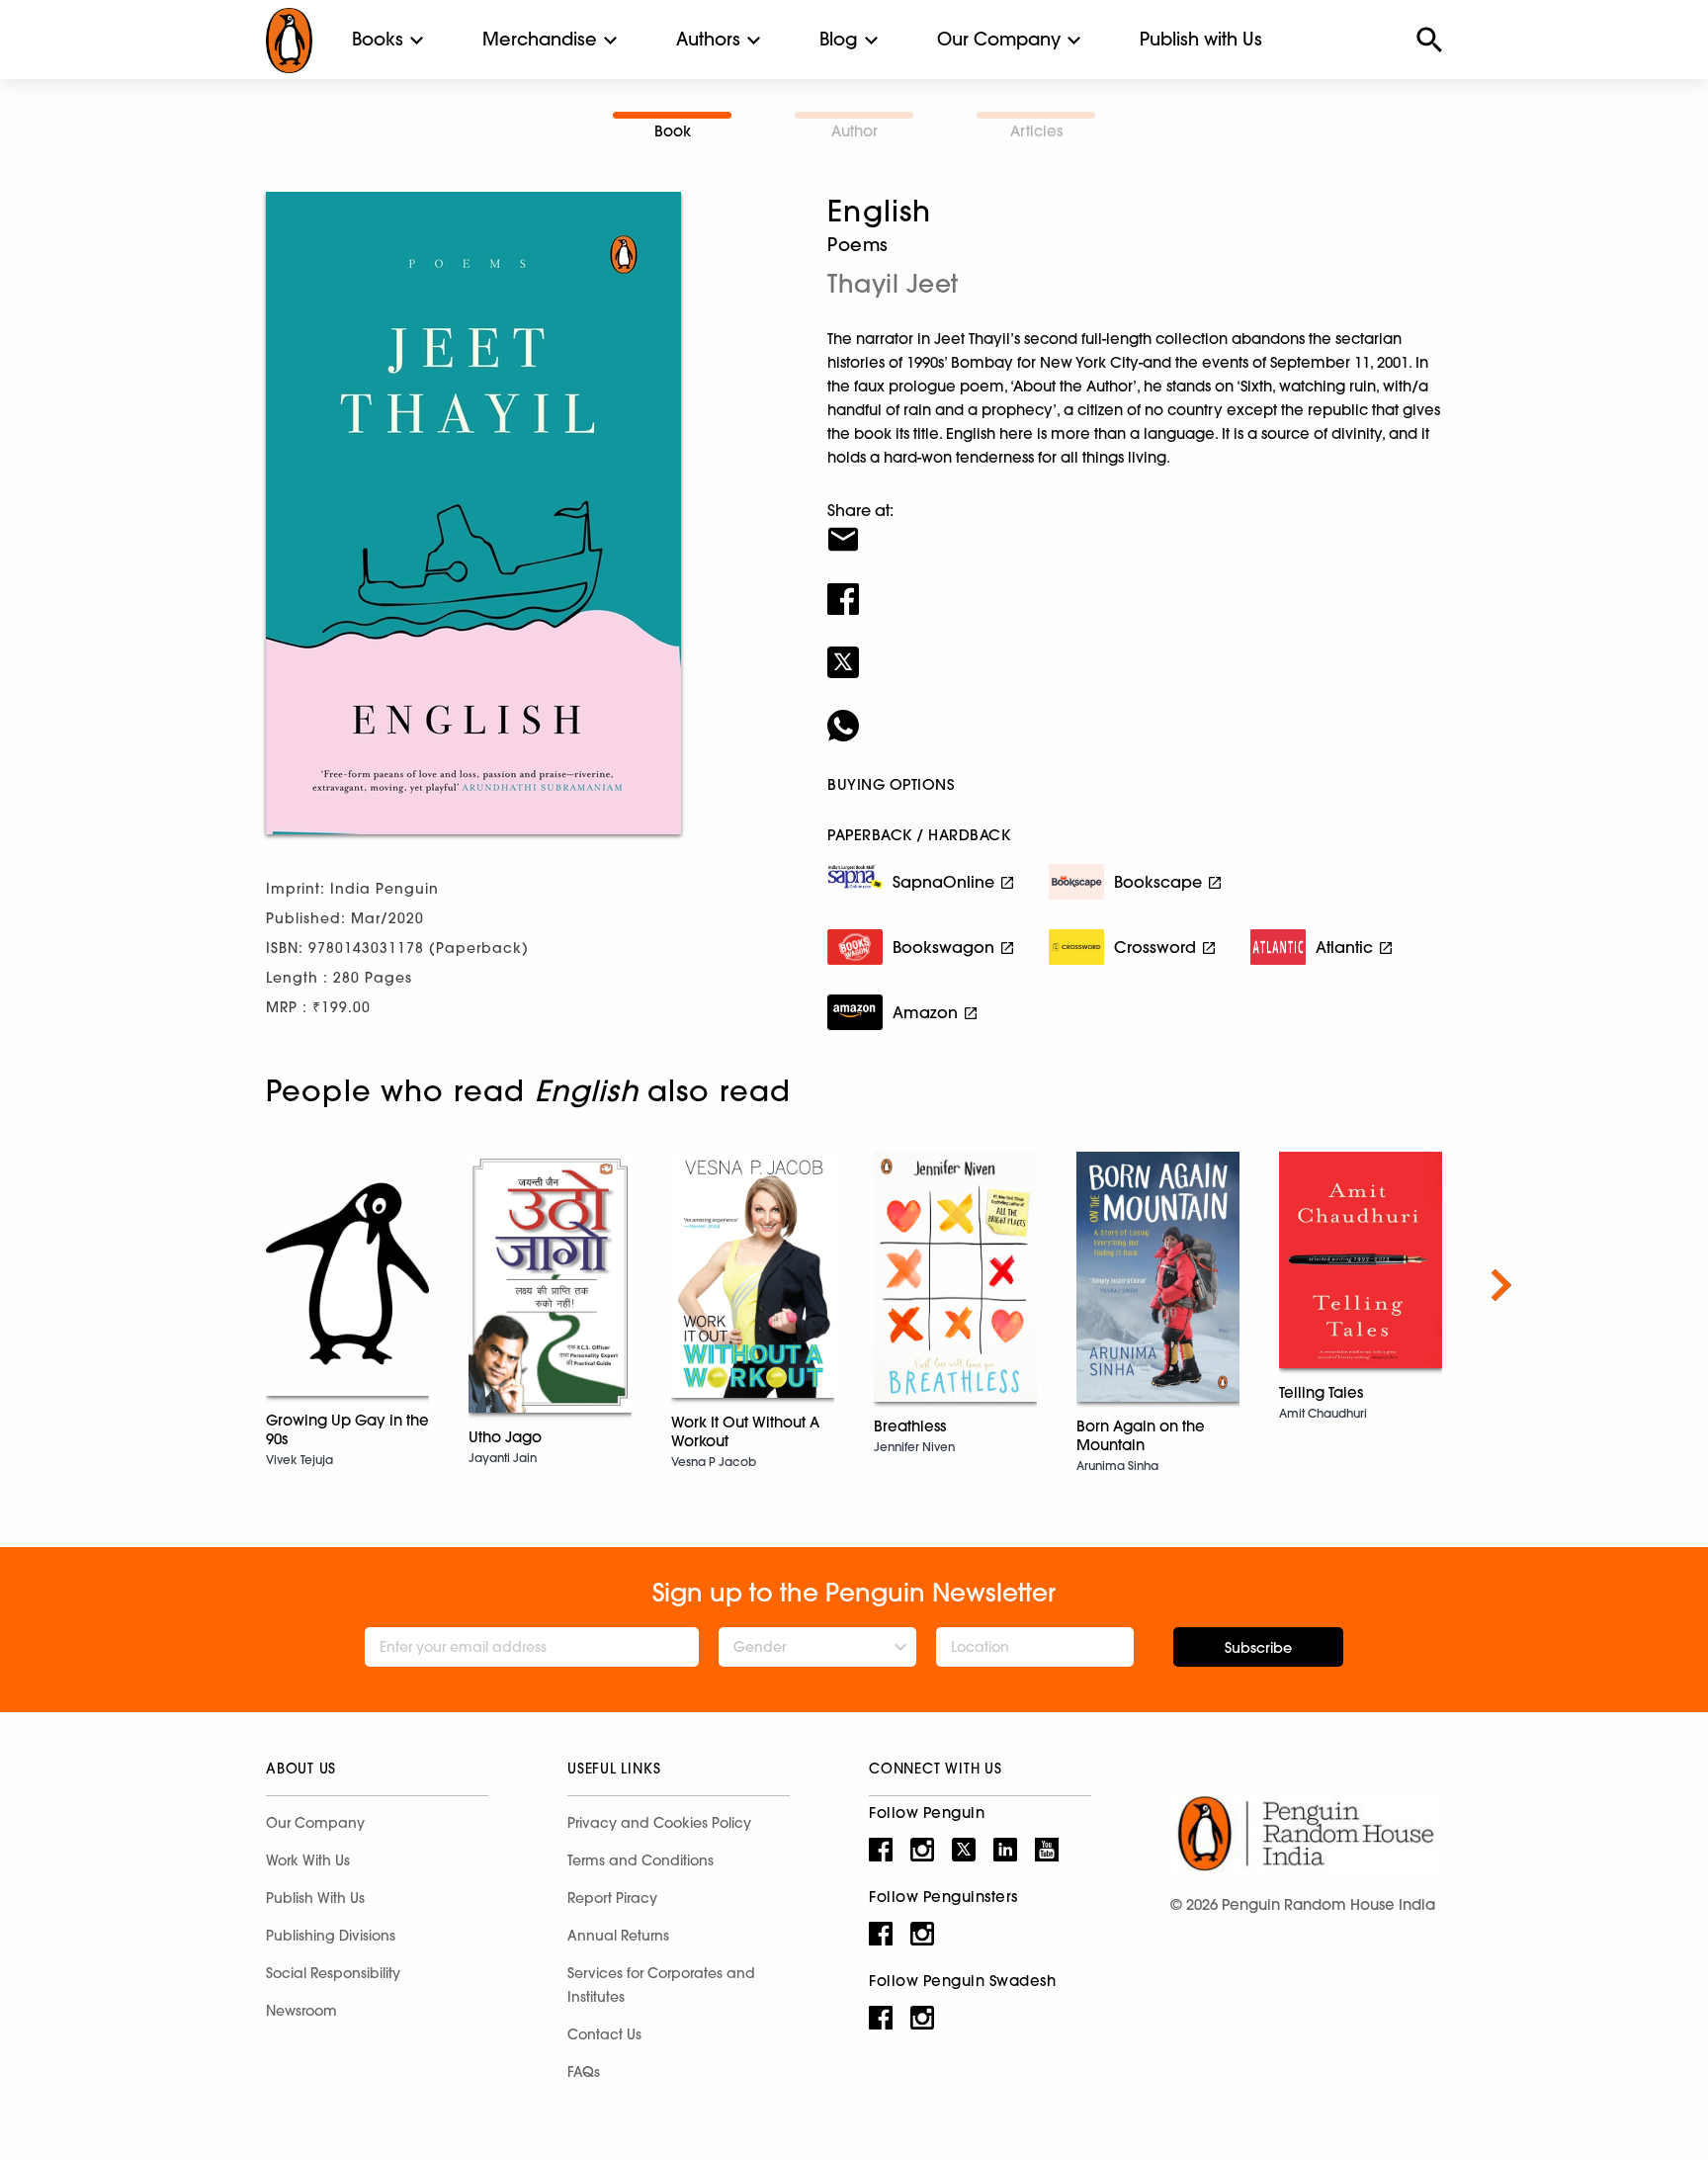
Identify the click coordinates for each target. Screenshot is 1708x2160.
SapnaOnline (943, 882)
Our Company (999, 39)
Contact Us (604, 2034)
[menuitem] (378, 40)
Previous (207, 1285)
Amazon (925, 1012)
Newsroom (301, 2011)
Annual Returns (618, 1936)
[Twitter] (1135, 649)
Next (1501, 1285)
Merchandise (540, 39)
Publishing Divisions (331, 1936)
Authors (708, 39)
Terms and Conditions (640, 1860)
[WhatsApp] (1135, 713)
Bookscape (1158, 882)
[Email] (1135, 527)
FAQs (584, 2072)
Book (673, 131)
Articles (1036, 131)
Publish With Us (315, 1898)
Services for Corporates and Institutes (661, 1985)
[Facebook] (1135, 586)
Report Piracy (612, 1898)
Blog (839, 39)
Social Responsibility (333, 1973)
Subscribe (1258, 1648)
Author (854, 131)
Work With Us (308, 1860)
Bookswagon (943, 947)
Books (378, 39)
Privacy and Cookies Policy (659, 1823)
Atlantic (1344, 947)
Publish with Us (1201, 39)
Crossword (1155, 947)
